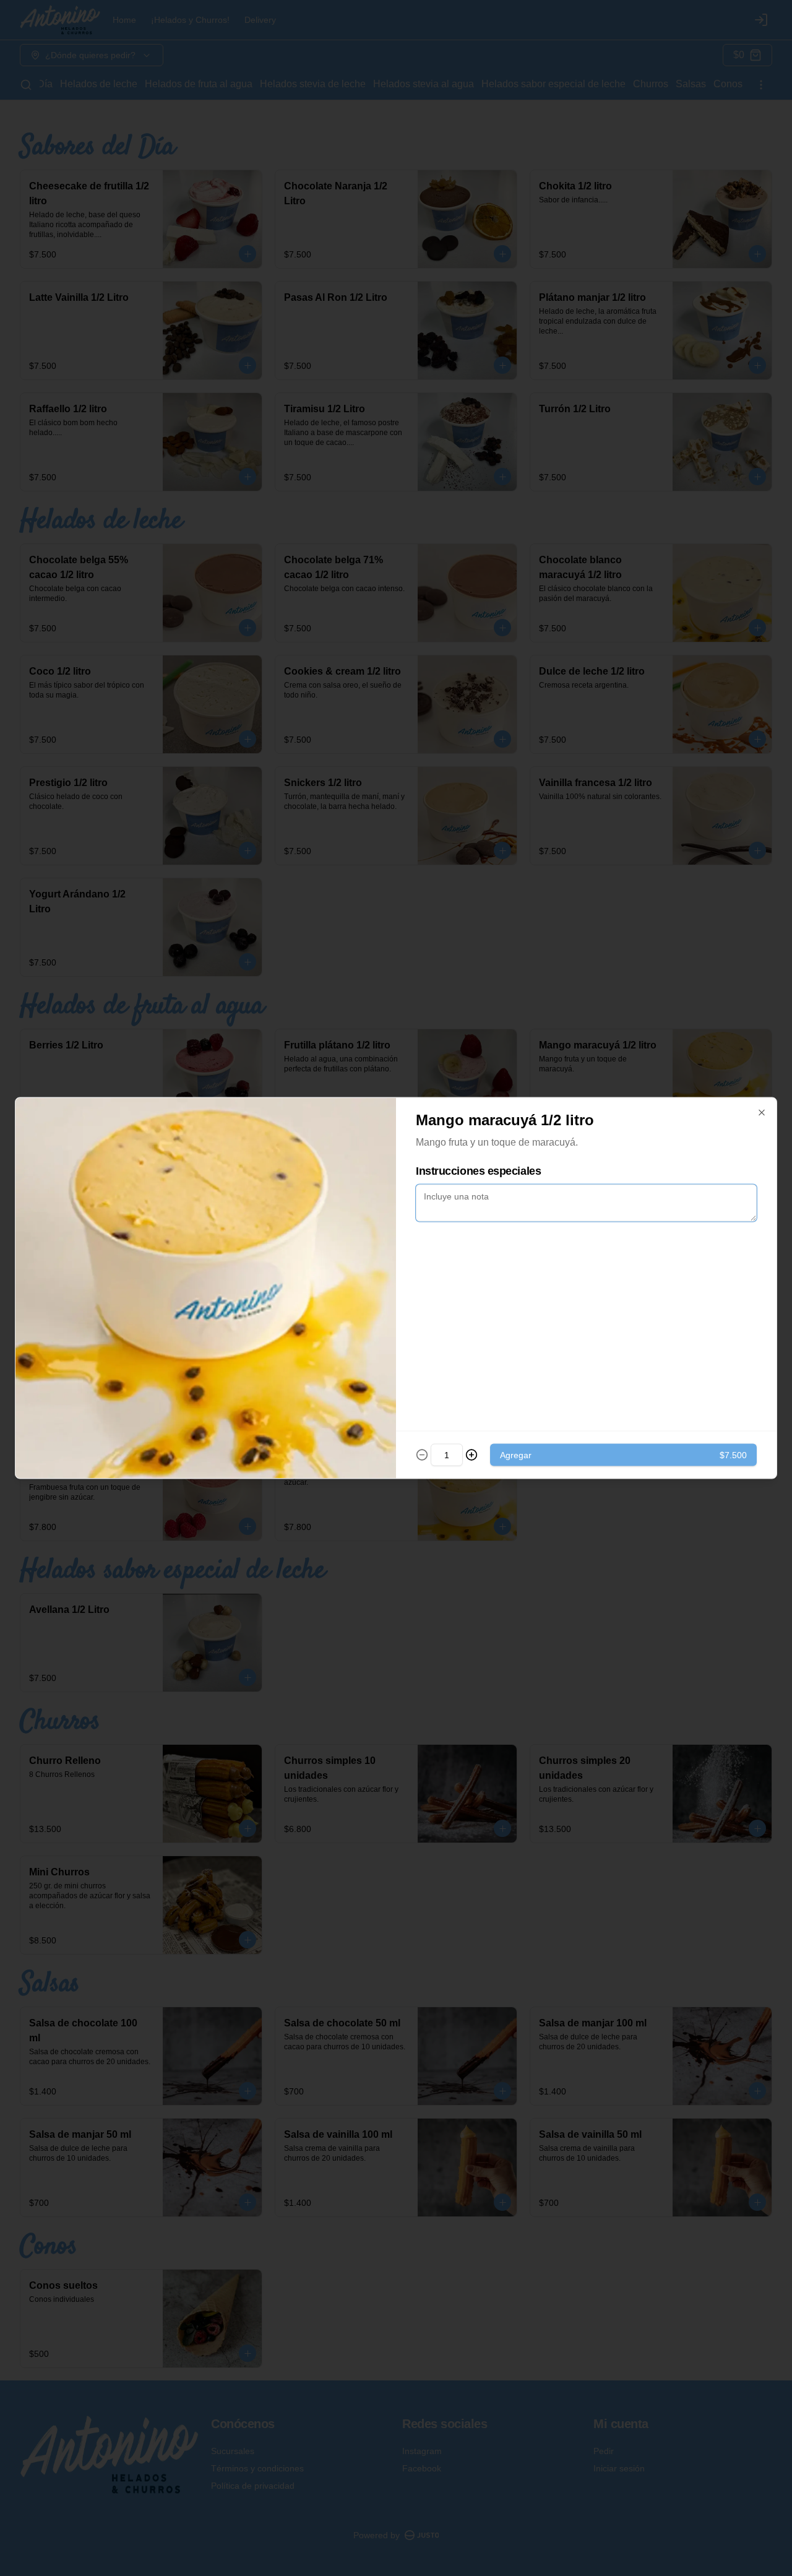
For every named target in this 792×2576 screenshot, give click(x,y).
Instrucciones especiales (478, 1171)
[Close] (762, 1113)
